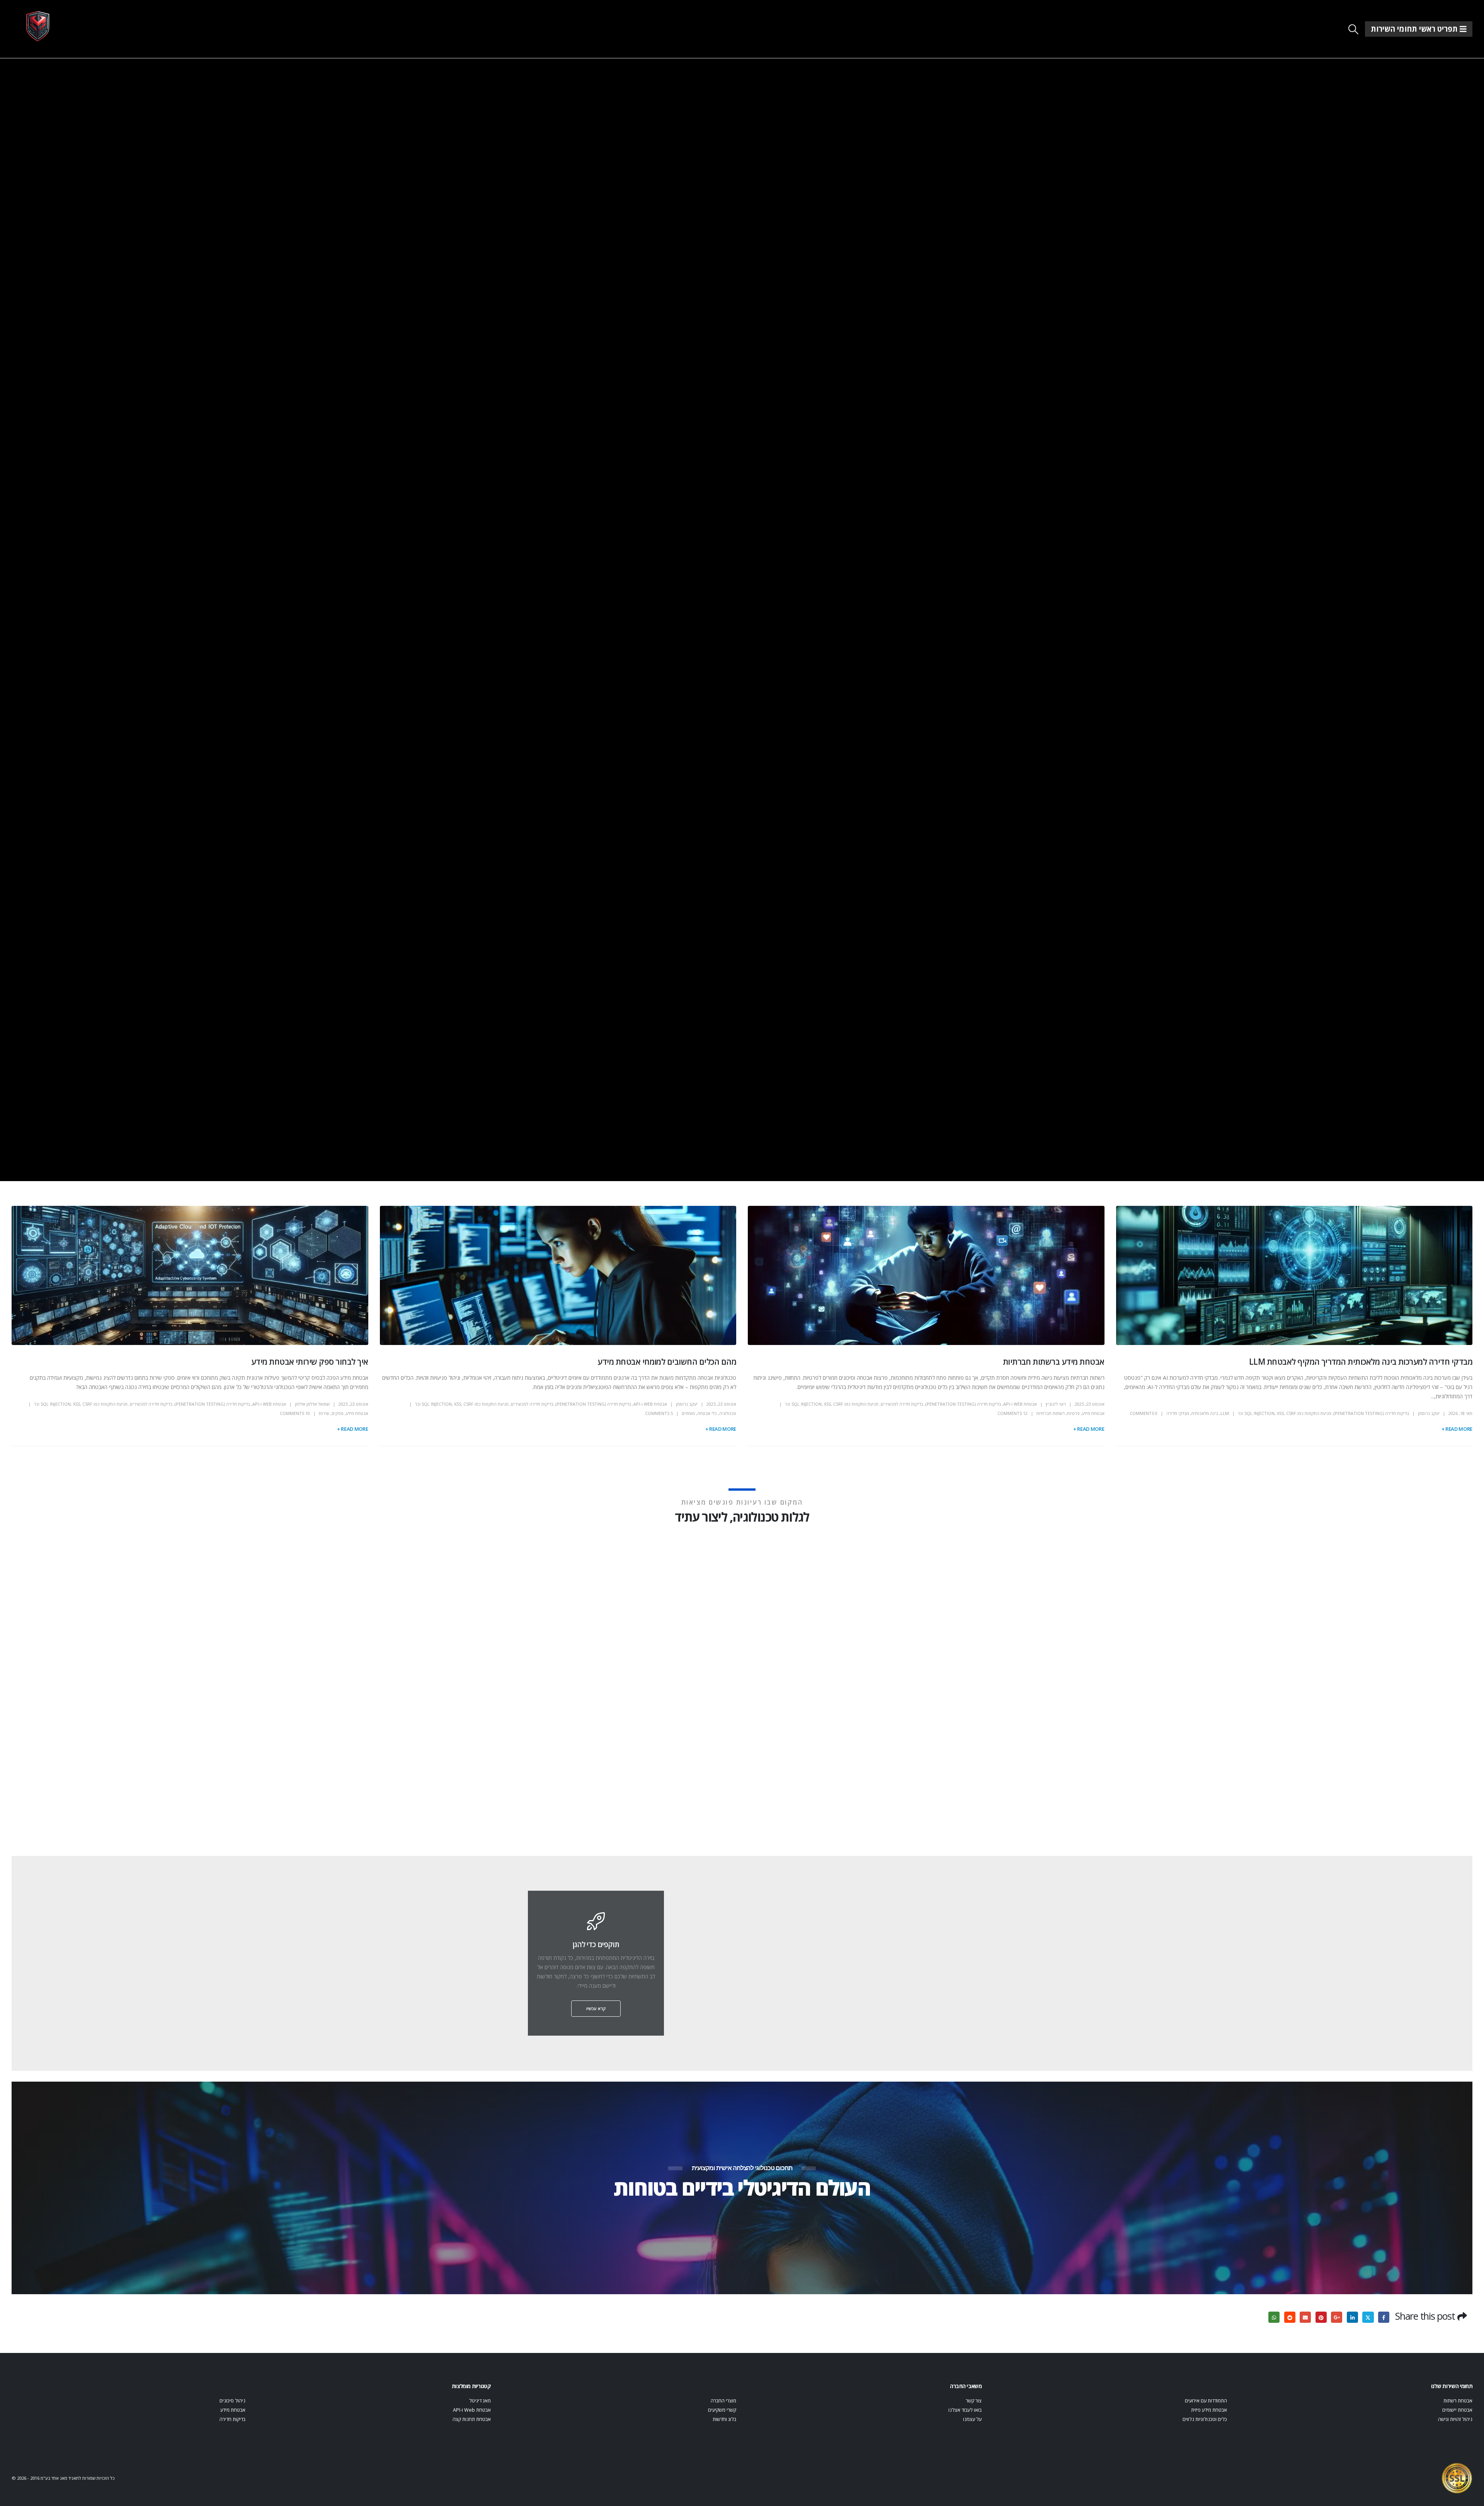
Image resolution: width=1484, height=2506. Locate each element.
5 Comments (659, 1413)
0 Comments (1144, 1413)
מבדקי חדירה (1178, 1413)
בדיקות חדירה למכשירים (902, 1404)
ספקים (338, 1413)
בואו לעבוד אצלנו (965, 2410)
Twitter (1368, 2317)
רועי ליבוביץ (1056, 1404)
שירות (324, 1413)
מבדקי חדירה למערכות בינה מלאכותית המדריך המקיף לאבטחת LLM (1361, 1362)
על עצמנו (972, 2419)
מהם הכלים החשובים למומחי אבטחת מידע (667, 1362)
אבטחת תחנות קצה (472, 2419)
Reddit (1290, 2317)
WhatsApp (1274, 2317)
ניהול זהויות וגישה (1455, 2419)
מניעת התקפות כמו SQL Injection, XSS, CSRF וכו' (1285, 1413)
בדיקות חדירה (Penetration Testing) (1371, 1413)
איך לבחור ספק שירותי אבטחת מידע (310, 1362)
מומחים (688, 1413)
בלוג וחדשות (724, 2419)
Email (1305, 2317)
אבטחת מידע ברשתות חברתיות (1054, 1362)
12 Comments (1013, 1413)
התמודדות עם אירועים (1206, 2401)
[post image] (1294, 1275)
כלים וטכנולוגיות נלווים (1205, 2419)
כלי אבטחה (707, 1413)
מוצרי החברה (723, 2401)
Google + (1337, 2317)
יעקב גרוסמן (1429, 1413)
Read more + (1457, 1429)
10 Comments (295, 1413)
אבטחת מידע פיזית (1209, 2410)
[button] (1354, 29)
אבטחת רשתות (1458, 2401)
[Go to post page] (1232, 1671)
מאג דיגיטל (480, 2401)
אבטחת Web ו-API (1020, 1404)
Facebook (1384, 2317)
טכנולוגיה (728, 1413)
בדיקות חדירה (232, 2419)
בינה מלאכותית (1205, 1413)
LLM (1225, 1413)
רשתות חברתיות (1051, 1413)
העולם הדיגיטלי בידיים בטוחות (742, 2187)
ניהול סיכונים (232, 2401)
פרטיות (1073, 1413)
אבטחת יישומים (1457, 2410)
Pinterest (1321, 2317)
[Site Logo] (38, 26)
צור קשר (974, 2401)
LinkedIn (1352, 2317)
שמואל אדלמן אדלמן (312, 1404)
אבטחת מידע (1093, 1413)
